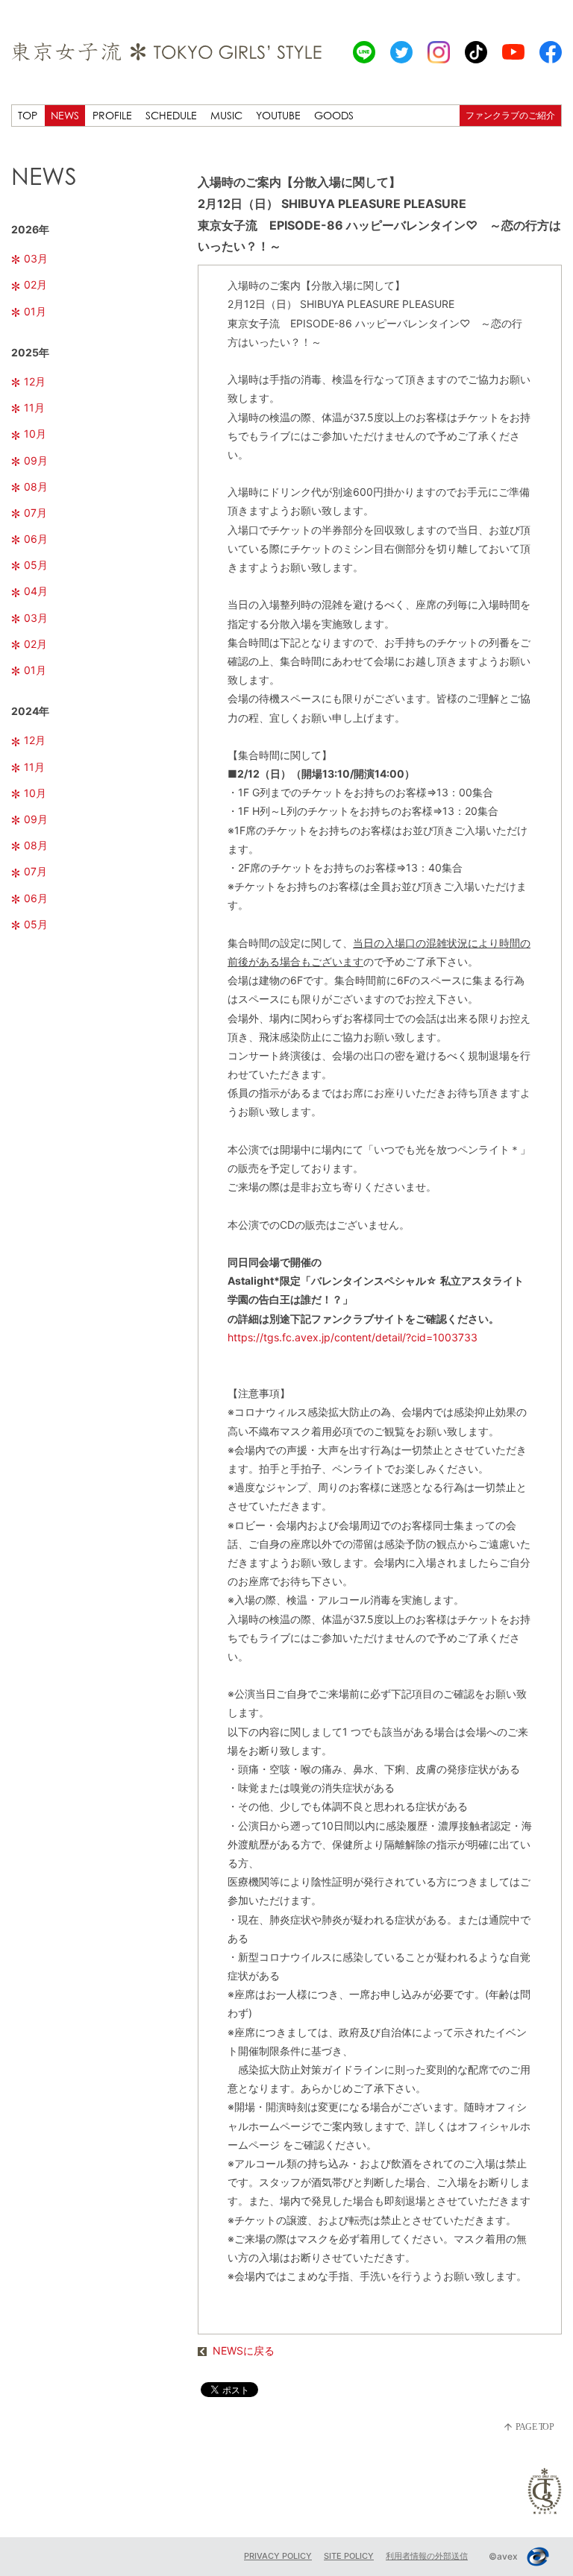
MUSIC (226, 115)
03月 (36, 258)
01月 (35, 311)
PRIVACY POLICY (278, 2556)
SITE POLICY (349, 2556)
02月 (35, 284)
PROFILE (112, 115)
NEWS (65, 115)
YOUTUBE (278, 115)
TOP (28, 115)
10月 (35, 434)
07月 (35, 513)
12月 (35, 381)
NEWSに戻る (244, 2350)
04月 (36, 591)
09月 (36, 460)
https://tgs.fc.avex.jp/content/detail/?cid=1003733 (353, 1337)
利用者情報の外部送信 (427, 2556)
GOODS (334, 115)
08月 (36, 486)
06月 (36, 539)
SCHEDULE (171, 115)
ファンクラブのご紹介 (510, 115)
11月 (34, 407)
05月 (36, 565)
